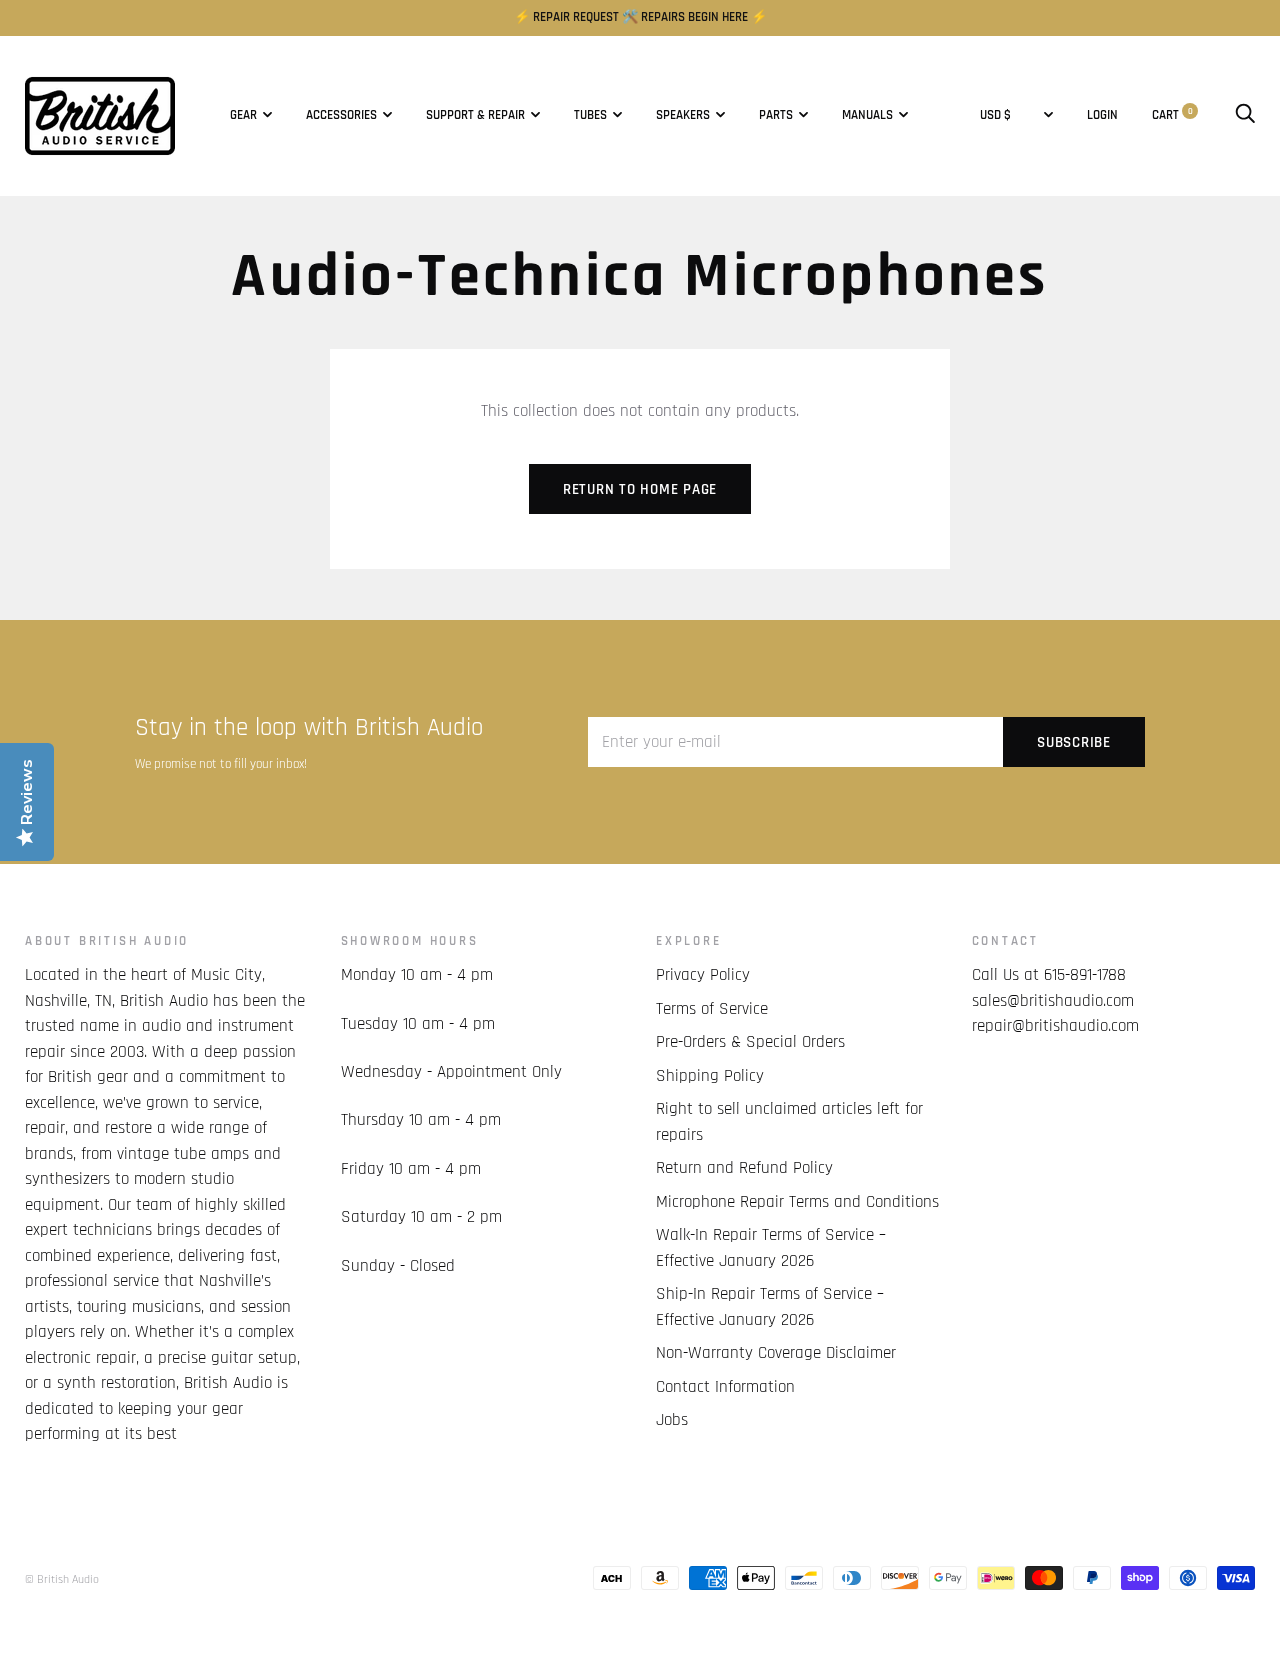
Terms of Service (712, 1009)
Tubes (590, 115)
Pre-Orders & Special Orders (750, 1042)
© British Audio (62, 1579)
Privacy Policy (703, 975)
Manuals (867, 115)
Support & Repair (475, 115)
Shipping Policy (710, 1076)
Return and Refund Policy (744, 1168)
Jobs (672, 1420)
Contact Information (725, 1387)
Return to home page (640, 489)
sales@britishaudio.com (1053, 1001)
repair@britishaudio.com (1055, 1026)
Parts (776, 115)
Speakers (683, 115)
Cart (1172, 115)
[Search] (1245, 115)
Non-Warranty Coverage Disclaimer (776, 1353)
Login (1102, 115)
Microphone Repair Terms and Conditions (797, 1202)
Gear (243, 115)
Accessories (341, 115)
